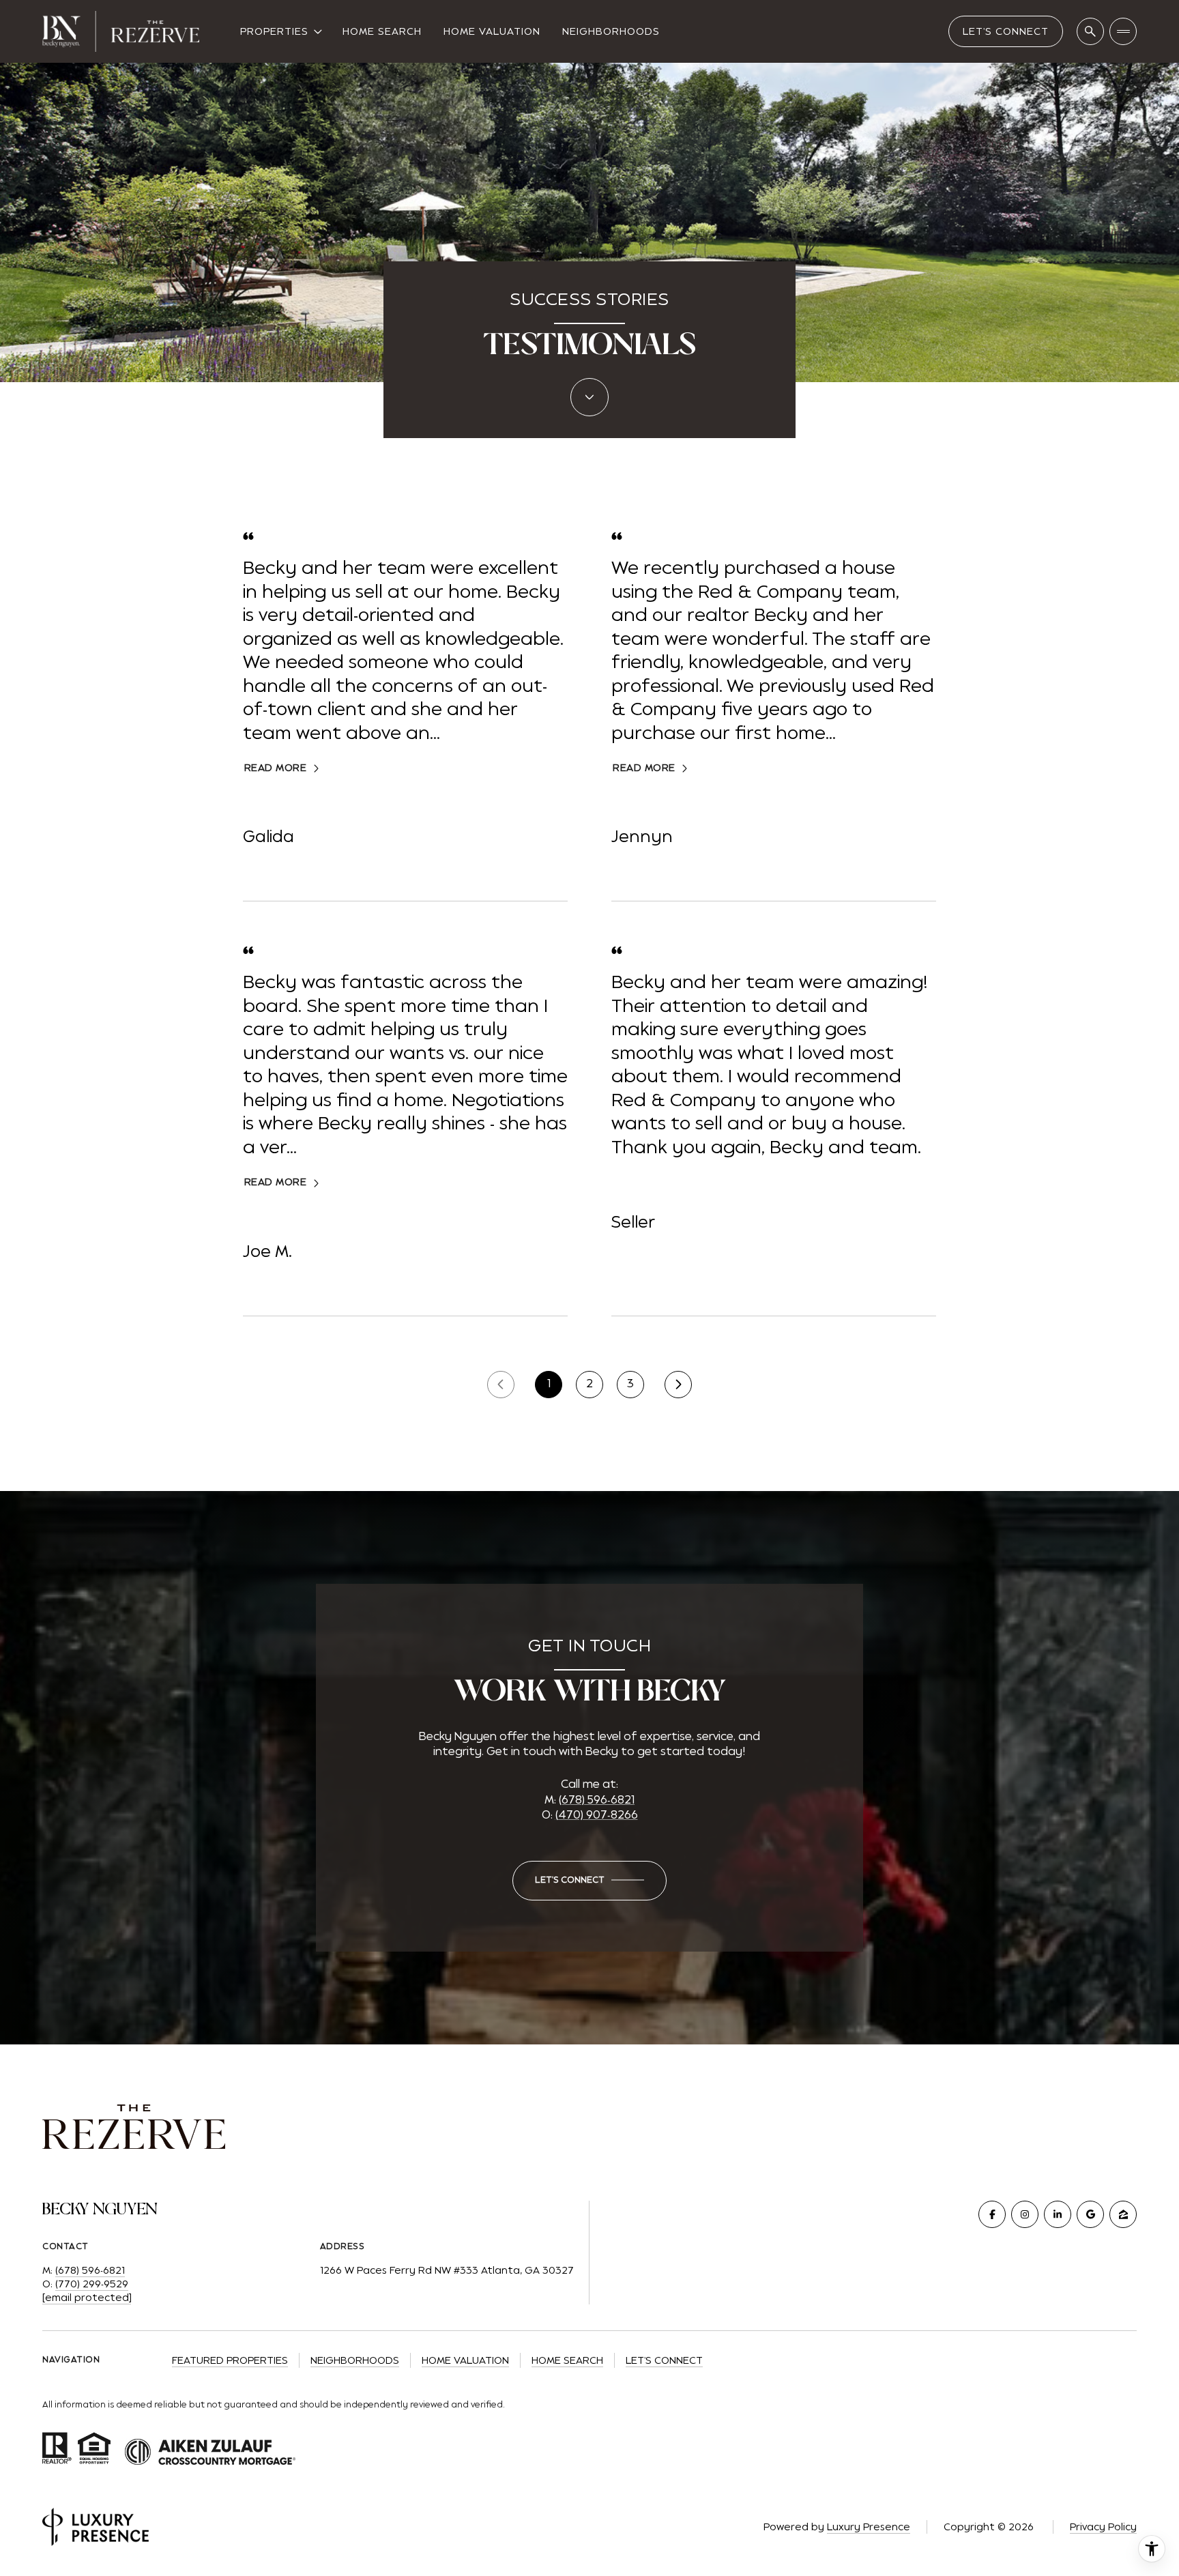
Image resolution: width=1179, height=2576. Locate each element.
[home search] (1090, 31)
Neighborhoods (611, 31)
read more (276, 768)
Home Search (382, 31)
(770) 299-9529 (92, 2284)
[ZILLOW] (1123, 2214)
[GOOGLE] (1090, 2214)
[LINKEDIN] (1058, 2214)
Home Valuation (492, 31)
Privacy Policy (1103, 2527)
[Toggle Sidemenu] (1123, 31)
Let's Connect (1006, 31)
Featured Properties (230, 2360)
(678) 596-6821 (597, 1800)
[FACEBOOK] (992, 2214)
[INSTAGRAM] (1025, 2214)
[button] (589, 1881)
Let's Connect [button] (664, 2360)
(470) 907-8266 (597, 1815)
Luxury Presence (869, 2527)
